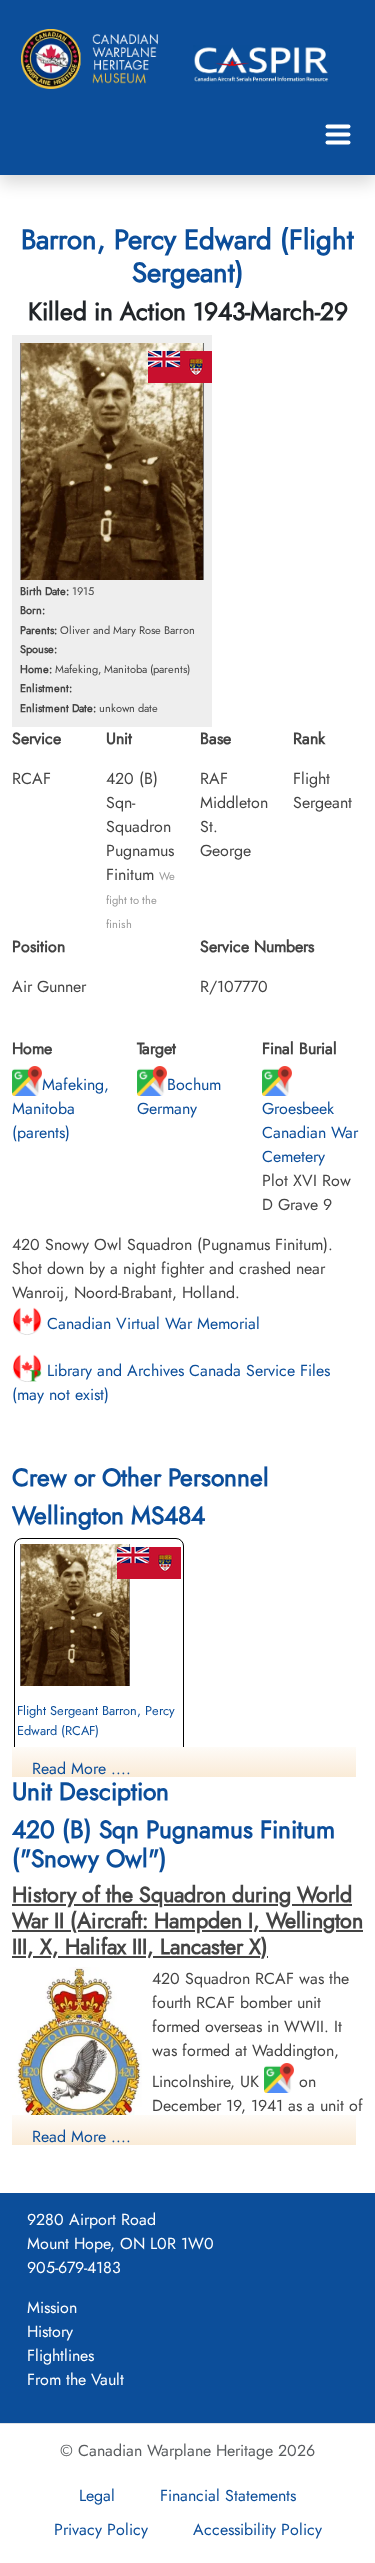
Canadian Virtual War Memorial (151, 1323)
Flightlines (60, 2355)
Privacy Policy (101, 2529)
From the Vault (75, 2379)
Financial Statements (228, 2495)
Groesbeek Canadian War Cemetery (310, 1132)
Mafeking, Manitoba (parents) (60, 1108)
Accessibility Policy (257, 2529)
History (50, 2331)
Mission (52, 2307)
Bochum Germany (179, 1096)
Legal (97, 2495)
